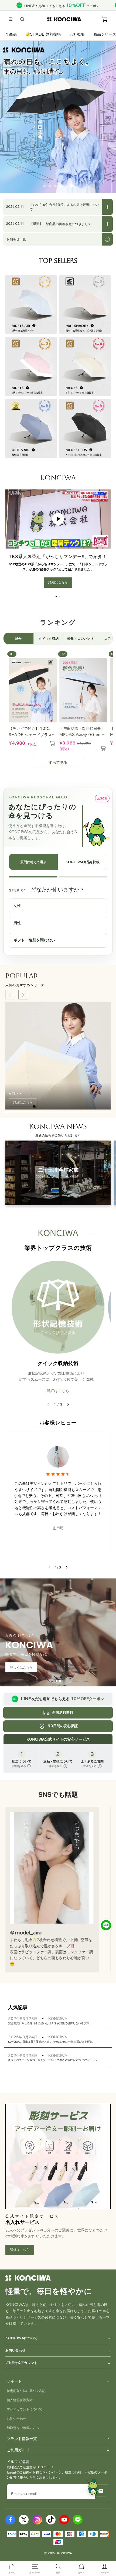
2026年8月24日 (23, 2037)
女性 (17, 906)
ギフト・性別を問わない (34, 940)
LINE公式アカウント (21, 2363)
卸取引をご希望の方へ (23, 2428)
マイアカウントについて (25, 2409)
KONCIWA (58, 2019)
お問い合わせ (16, 2350)
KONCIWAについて (21, 2338)
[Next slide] (23, 995)
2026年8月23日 (23, 2056)
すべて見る (58, 763)
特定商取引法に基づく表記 (26, 2391)
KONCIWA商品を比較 (83, 862)
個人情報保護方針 (20, 2400)
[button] (11, 19)
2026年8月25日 (23, 2019)
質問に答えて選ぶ (33, 862)
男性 (17, 923)
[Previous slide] (10, 995)
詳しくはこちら (21, 1667)
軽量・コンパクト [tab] (81, 638)
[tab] (56, 1681)
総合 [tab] (18, 638)
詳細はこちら (58, 582)
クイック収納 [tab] (49, 638)
